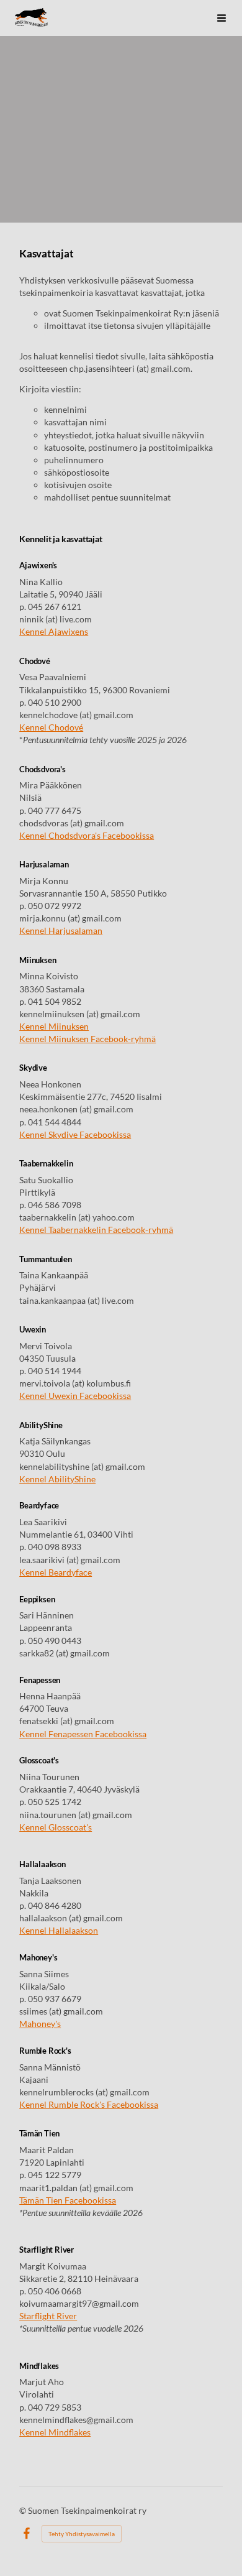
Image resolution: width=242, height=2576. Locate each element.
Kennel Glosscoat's (56, 1827)
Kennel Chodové (51, 727)
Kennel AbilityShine (57, 1479)
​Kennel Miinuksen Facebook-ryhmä (87, 1039)
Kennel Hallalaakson (59, 1930)
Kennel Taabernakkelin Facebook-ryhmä (96, 1230)
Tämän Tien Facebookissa (68, 2200)
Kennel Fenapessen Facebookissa (83, 1734)
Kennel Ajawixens (54, 631)
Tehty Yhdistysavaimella (82, 2534)
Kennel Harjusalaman (61, 930)
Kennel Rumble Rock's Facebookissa (89, 2104)
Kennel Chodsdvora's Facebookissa (87, 835)
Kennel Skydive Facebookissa (75, 1134)
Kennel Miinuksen (54, 1026)
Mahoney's (40, 2024)
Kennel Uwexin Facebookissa (75, 1396)
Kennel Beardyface (56, 1572)
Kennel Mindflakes (55, 2432)
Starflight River (48, 2316)
